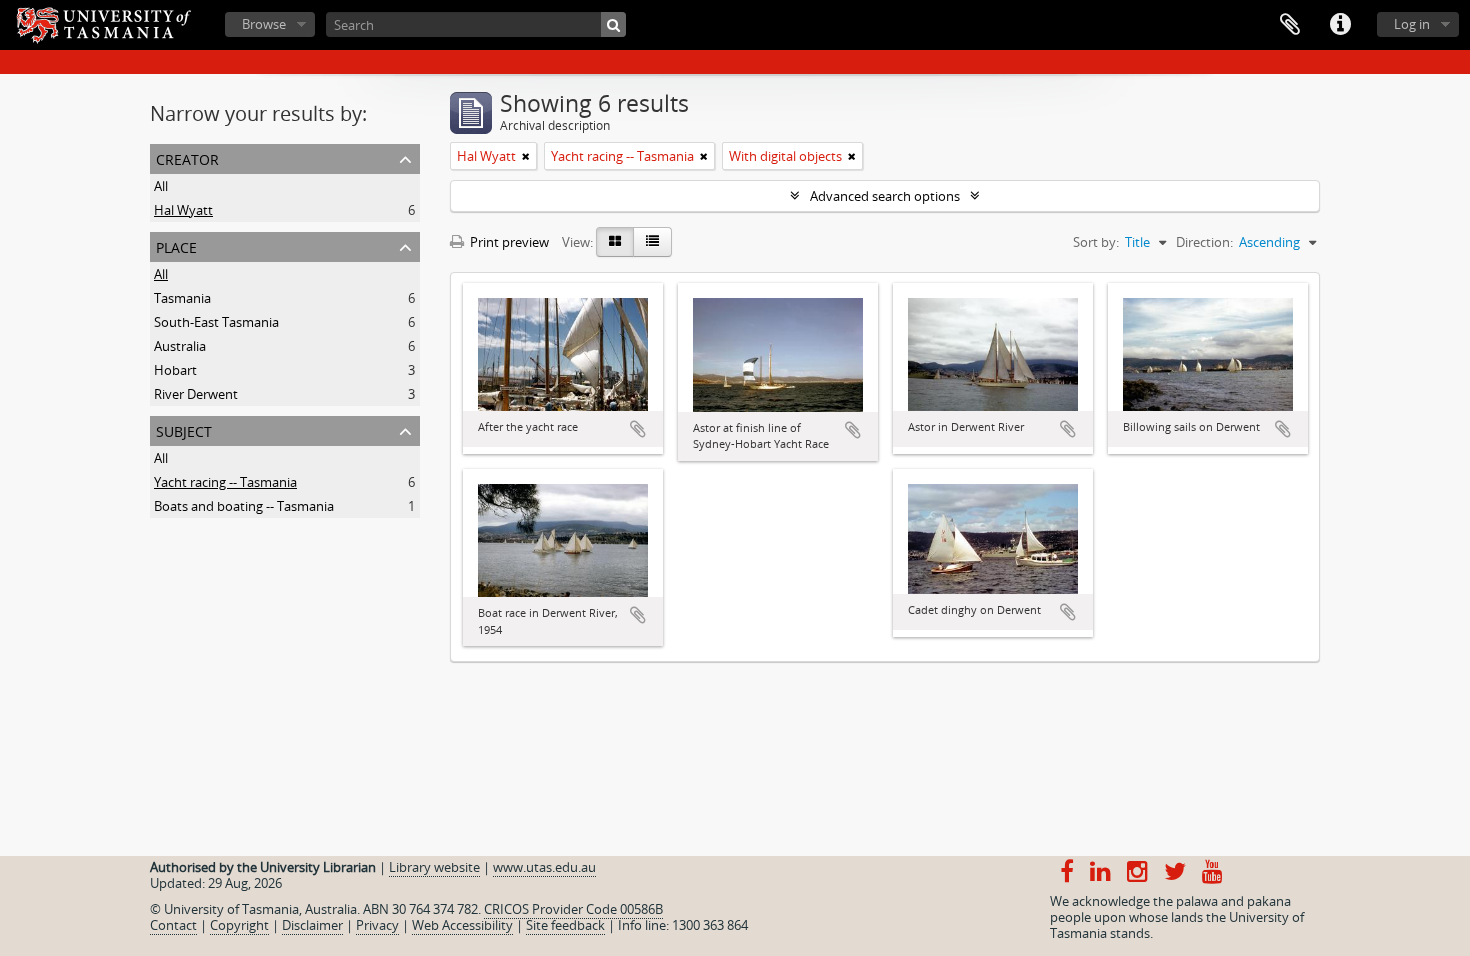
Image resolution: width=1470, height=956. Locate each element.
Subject (184, 429)
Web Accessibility (462, 925)
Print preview (508, 242)
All (161, 186)
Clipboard (1290, 25)
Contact (173, 925)
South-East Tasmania (216, 322)
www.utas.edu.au (544, 867)
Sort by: (1096, 242)
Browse (264, 24)
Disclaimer (312, 925)
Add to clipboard (638, 429)
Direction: (1204, 242)
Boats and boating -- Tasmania (244, 506)
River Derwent (196, 394)
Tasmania (182, 298)
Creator (187, 157)
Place (176, 245)
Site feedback (565, 925)
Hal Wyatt (183, 210)
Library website (434, 867)
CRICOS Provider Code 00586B (573, 909)
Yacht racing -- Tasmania (225, 482)
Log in (1412, 24)
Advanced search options (885, 196)
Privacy (377, 925)
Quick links (1340, 25)
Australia (180, 346)
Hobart (175, 370)
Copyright (239, 925)
